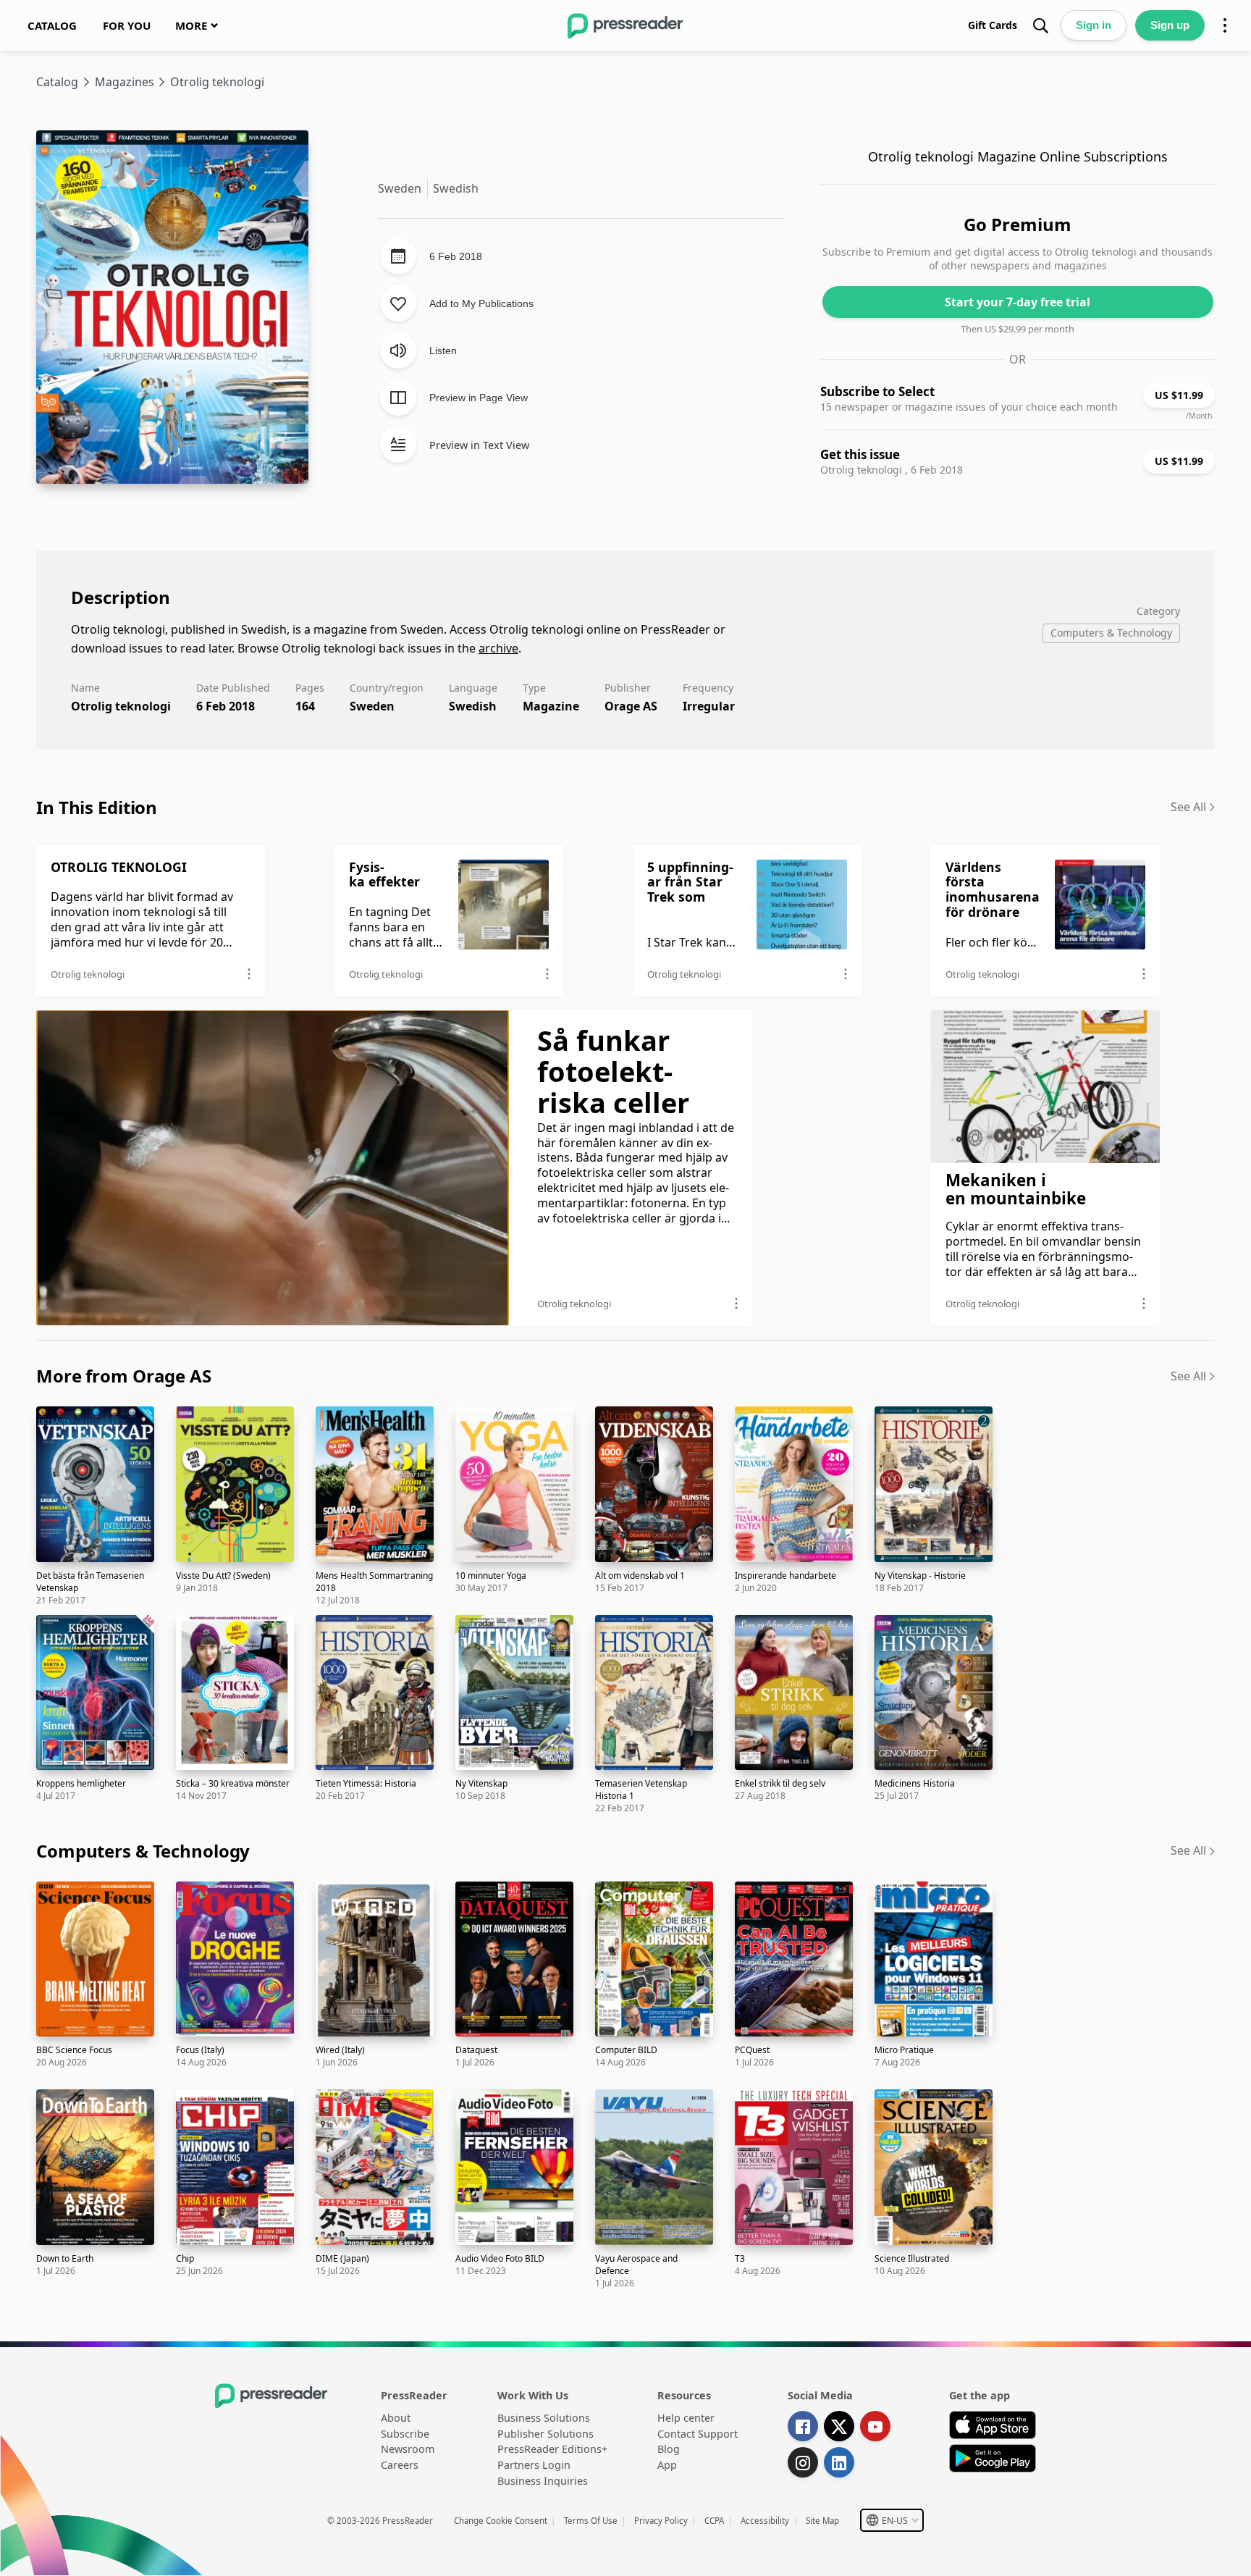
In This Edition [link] (97, 807)
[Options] (1225, 25)
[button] (892, 2520)
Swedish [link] (473, 706)
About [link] (396, 2418)
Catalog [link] (57, 82)
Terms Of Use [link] (591, 2521)
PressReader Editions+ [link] (552, 2449)
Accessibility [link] (765, 2521)
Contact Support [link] (698, 2434)
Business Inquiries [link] (543, 2481)
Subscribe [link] (405, 2434)
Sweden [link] (372, 706)
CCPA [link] (714, 2521)
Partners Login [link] (534, 2465)
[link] (52, 25)
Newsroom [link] (408, 2449)
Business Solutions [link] (544, 2418)
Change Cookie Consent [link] (501, 2521)
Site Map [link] (822, 2521)
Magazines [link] (125, 82)
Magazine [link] (551, 706)
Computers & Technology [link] (143, 1851)
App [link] (667, 2465)
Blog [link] (669, 2449)
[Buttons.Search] (1040, 25)
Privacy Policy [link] (661, 2521)
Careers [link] (400, 2465)
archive (498, 648)
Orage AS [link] (631, 706)
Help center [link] (686, 2418)
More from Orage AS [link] (124, 1376)
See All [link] (1188, 807)
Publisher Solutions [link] (546, 2434)
